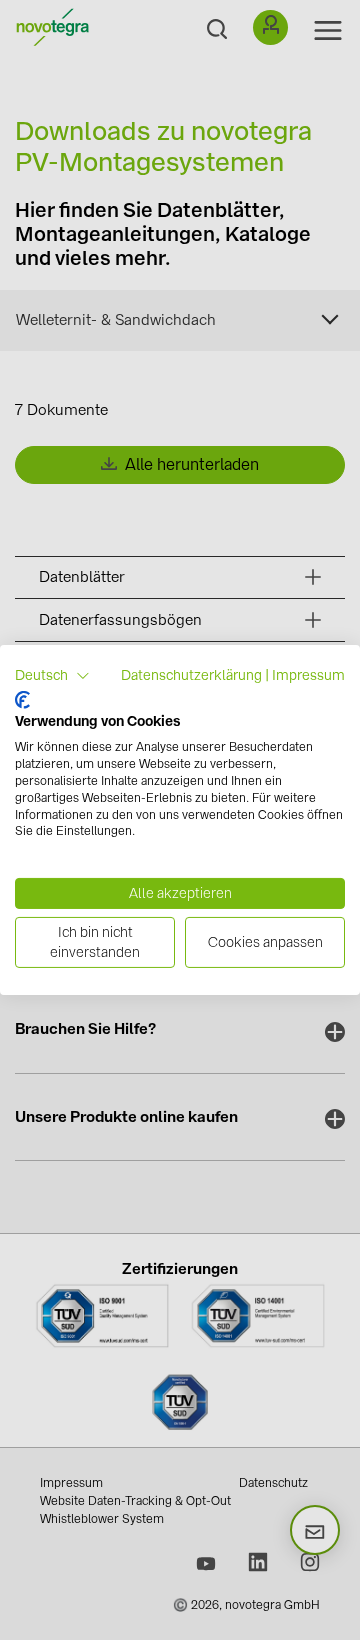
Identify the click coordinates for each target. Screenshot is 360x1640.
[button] (52, 676)
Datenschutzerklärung (191, 675)
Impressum (308, 675)
